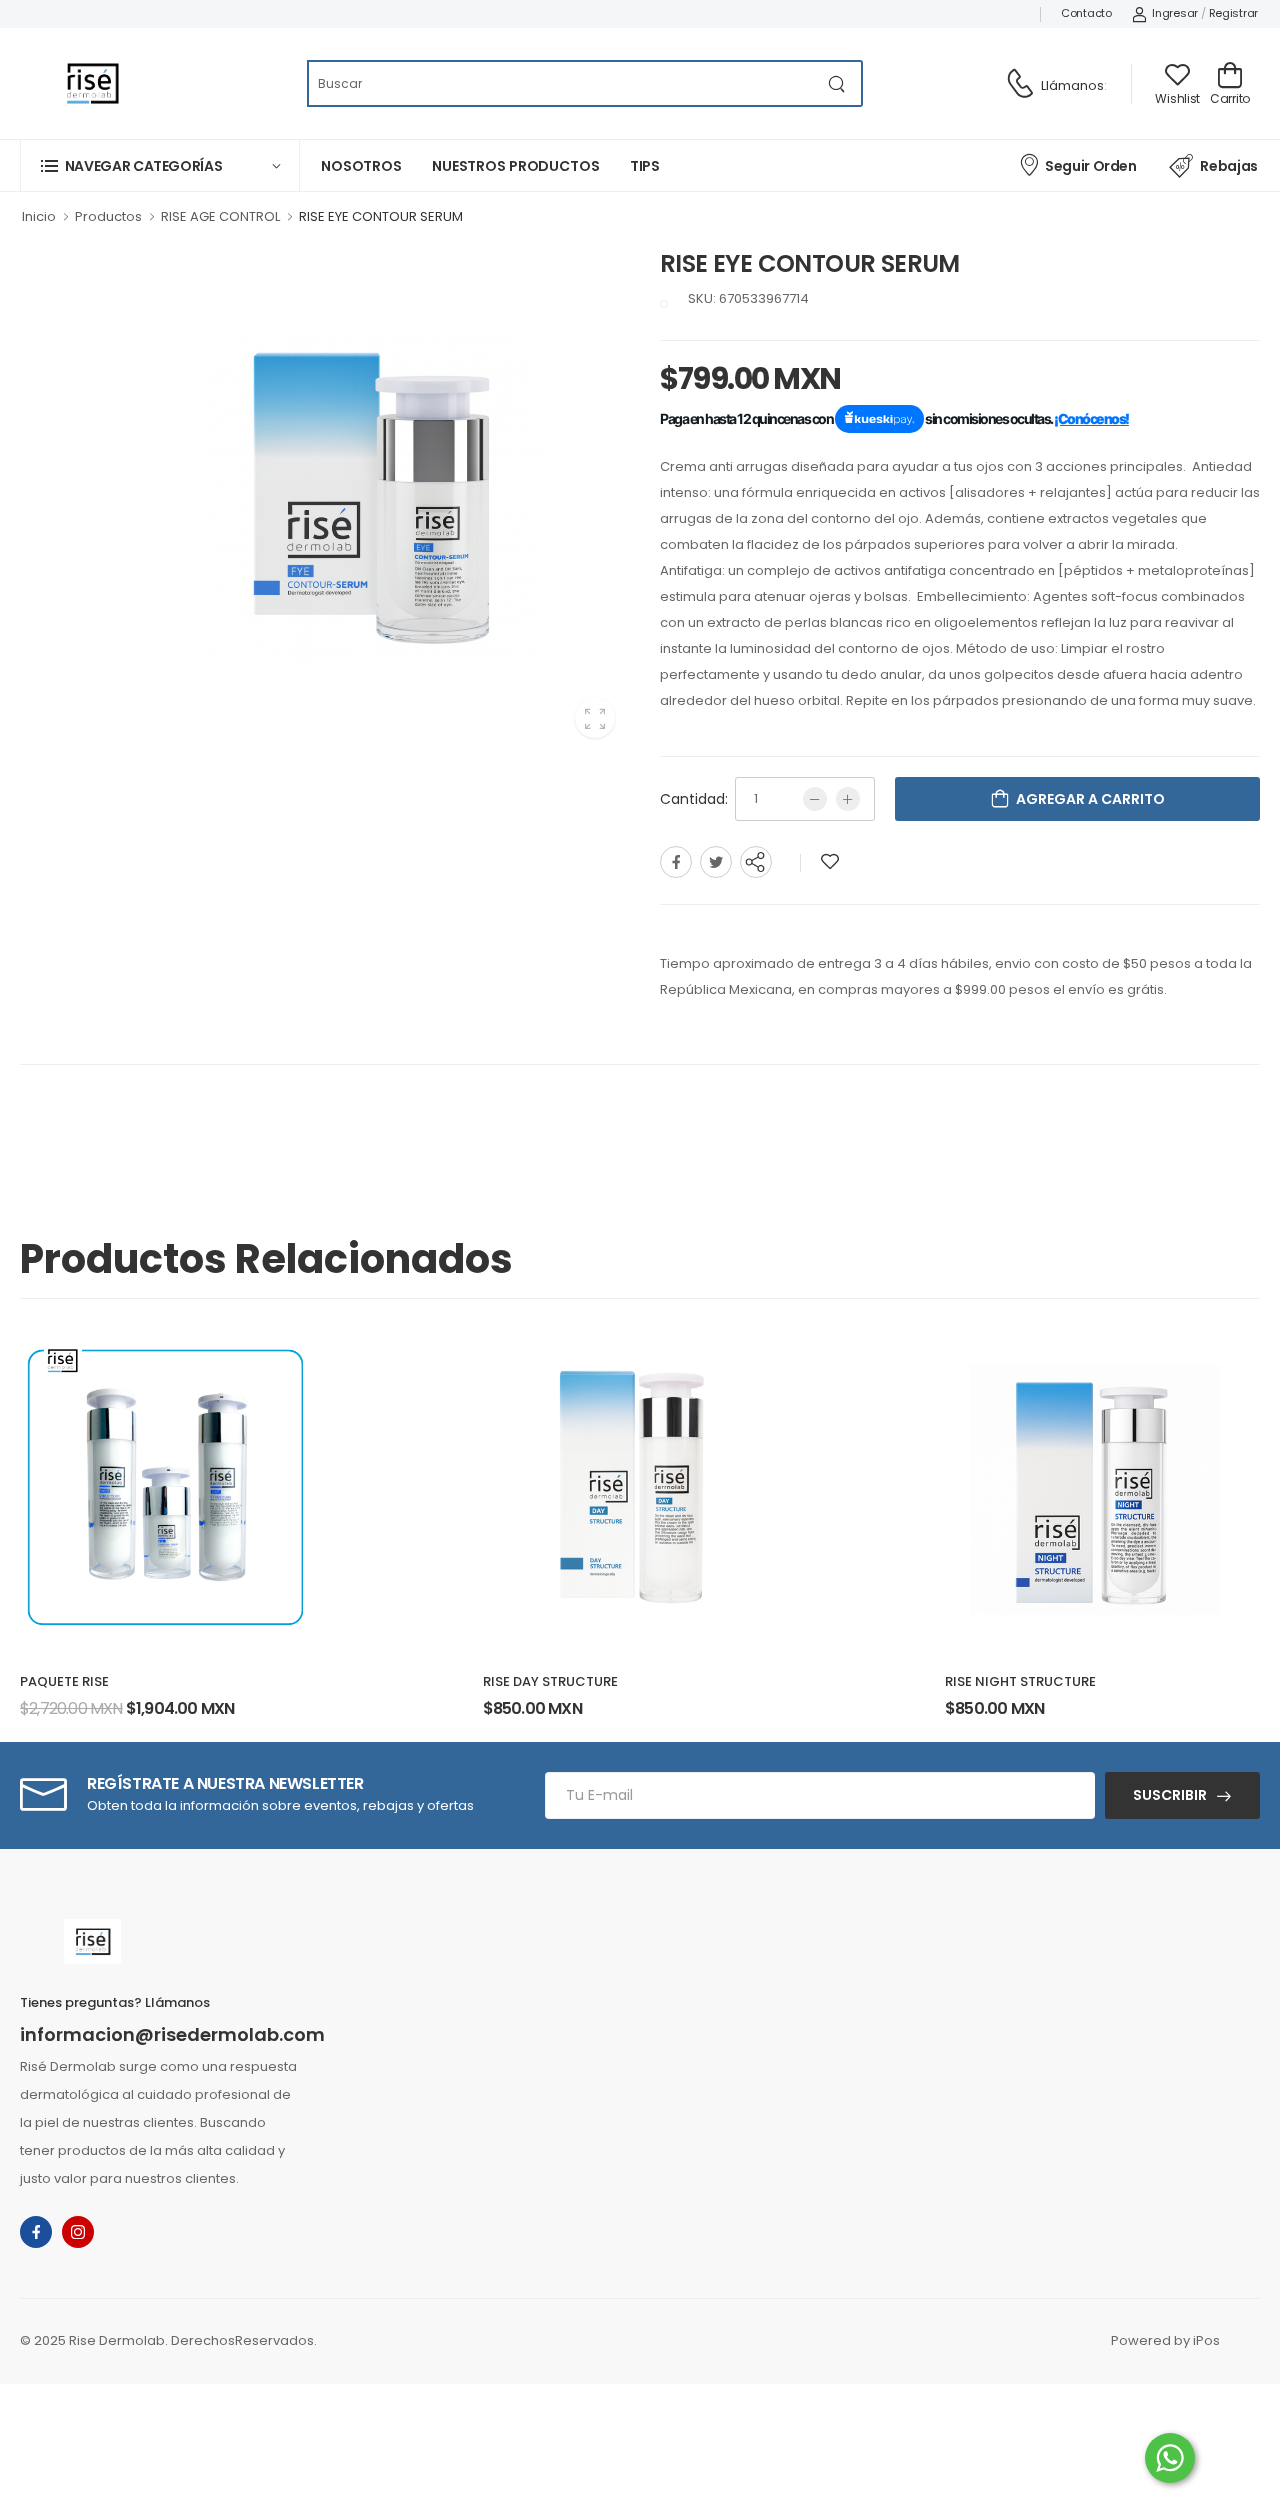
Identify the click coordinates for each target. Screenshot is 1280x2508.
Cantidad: (694, 799)
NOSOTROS (361, 166)
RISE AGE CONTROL (220, 216)
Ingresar (1175, 13)
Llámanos (1072, 85)
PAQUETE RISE (64, 1681)
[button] (160, 165)
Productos (108, 216)
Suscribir (1170, 1795)
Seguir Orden (1090, 166)
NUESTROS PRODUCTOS (516, 166)
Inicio (39, 216)
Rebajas (1229, 166)
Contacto (1086, 13)
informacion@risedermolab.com (172, 2035)
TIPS (645, 166)
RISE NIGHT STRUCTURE (1020, 1681)
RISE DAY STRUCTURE (550, 1681)
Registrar (1233, 13)
